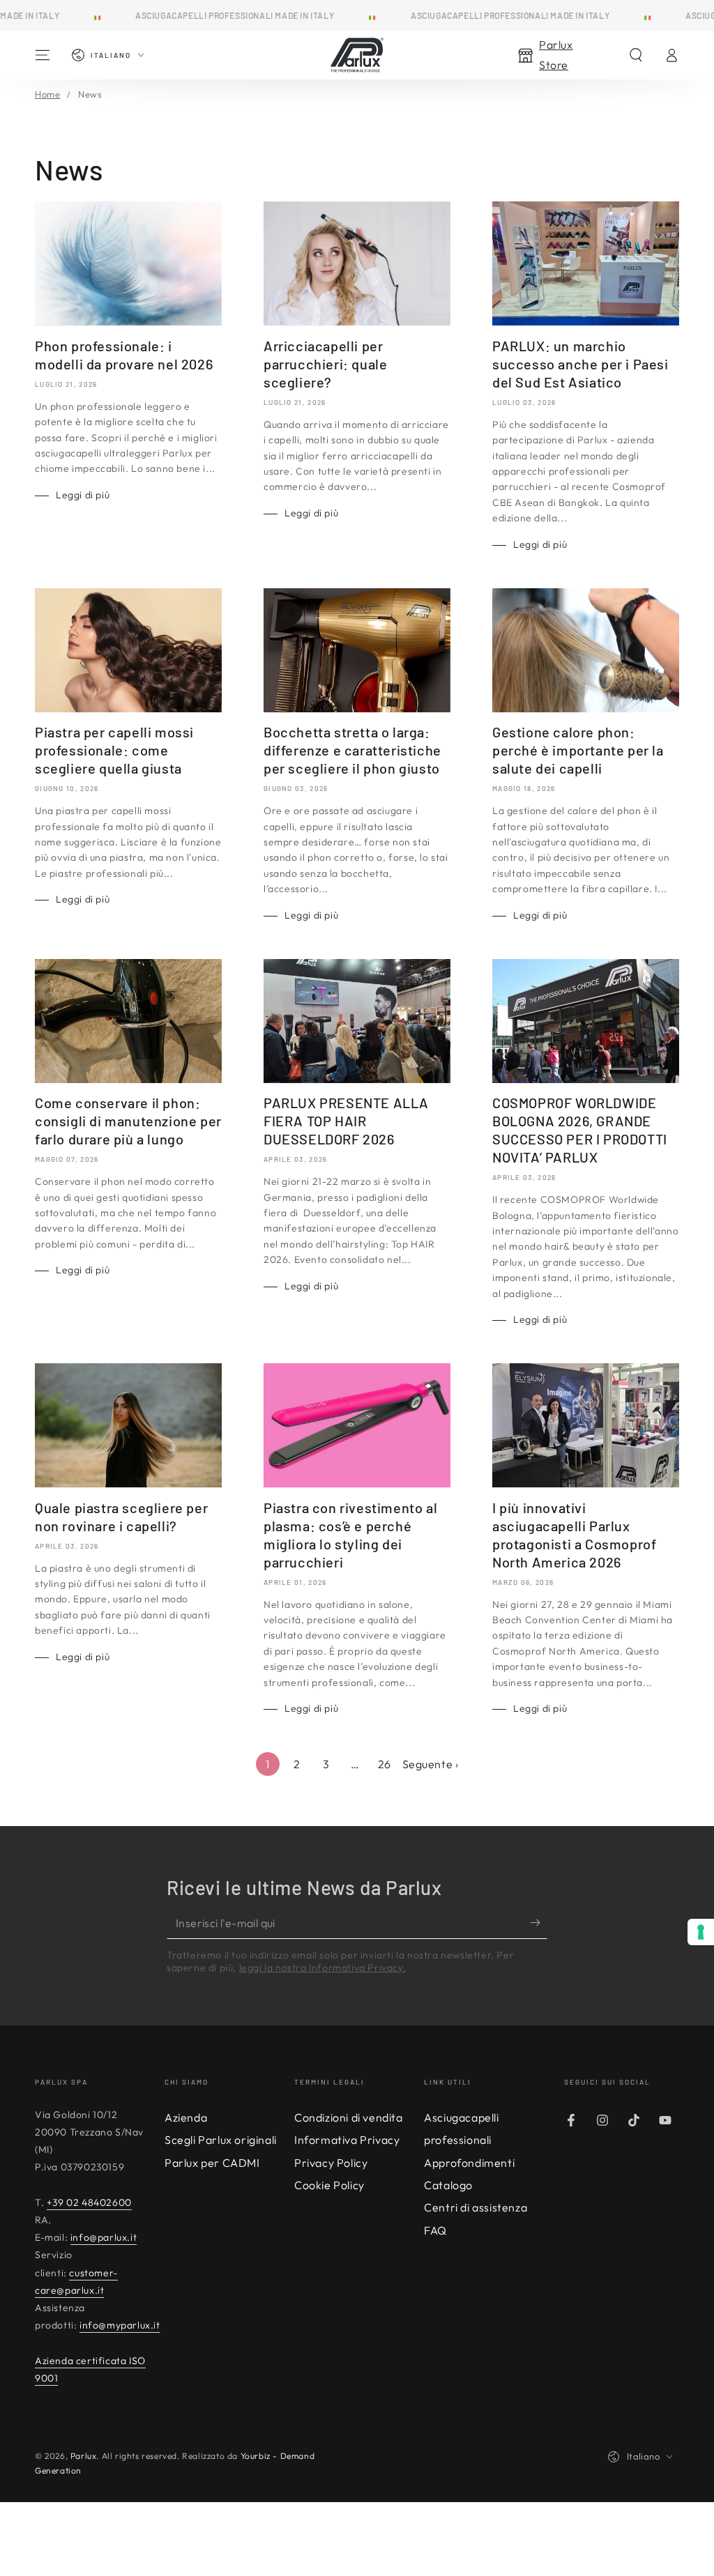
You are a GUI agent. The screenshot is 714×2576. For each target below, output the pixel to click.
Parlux (84, 2456)
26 (385, 1764)
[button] (636, 55)
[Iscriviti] (539, 1923)
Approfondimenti (469, 2163)
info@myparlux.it (120, 2325)
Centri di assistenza (476, 2207)
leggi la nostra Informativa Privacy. (323, 1968)
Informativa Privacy (347, 2140)
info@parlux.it (104, 2237)
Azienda (186, 2117)
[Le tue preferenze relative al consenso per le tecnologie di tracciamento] (701, 1932)
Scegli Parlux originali (221, 2140)
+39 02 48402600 (89, 2202)
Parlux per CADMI (212, 2163)
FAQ (435, 2230)
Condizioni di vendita (349, 2117)
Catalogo (448, 2185)
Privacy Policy (331, 2163)
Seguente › (431, 1764)
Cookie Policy (329, 2185)
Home (47, 94)
